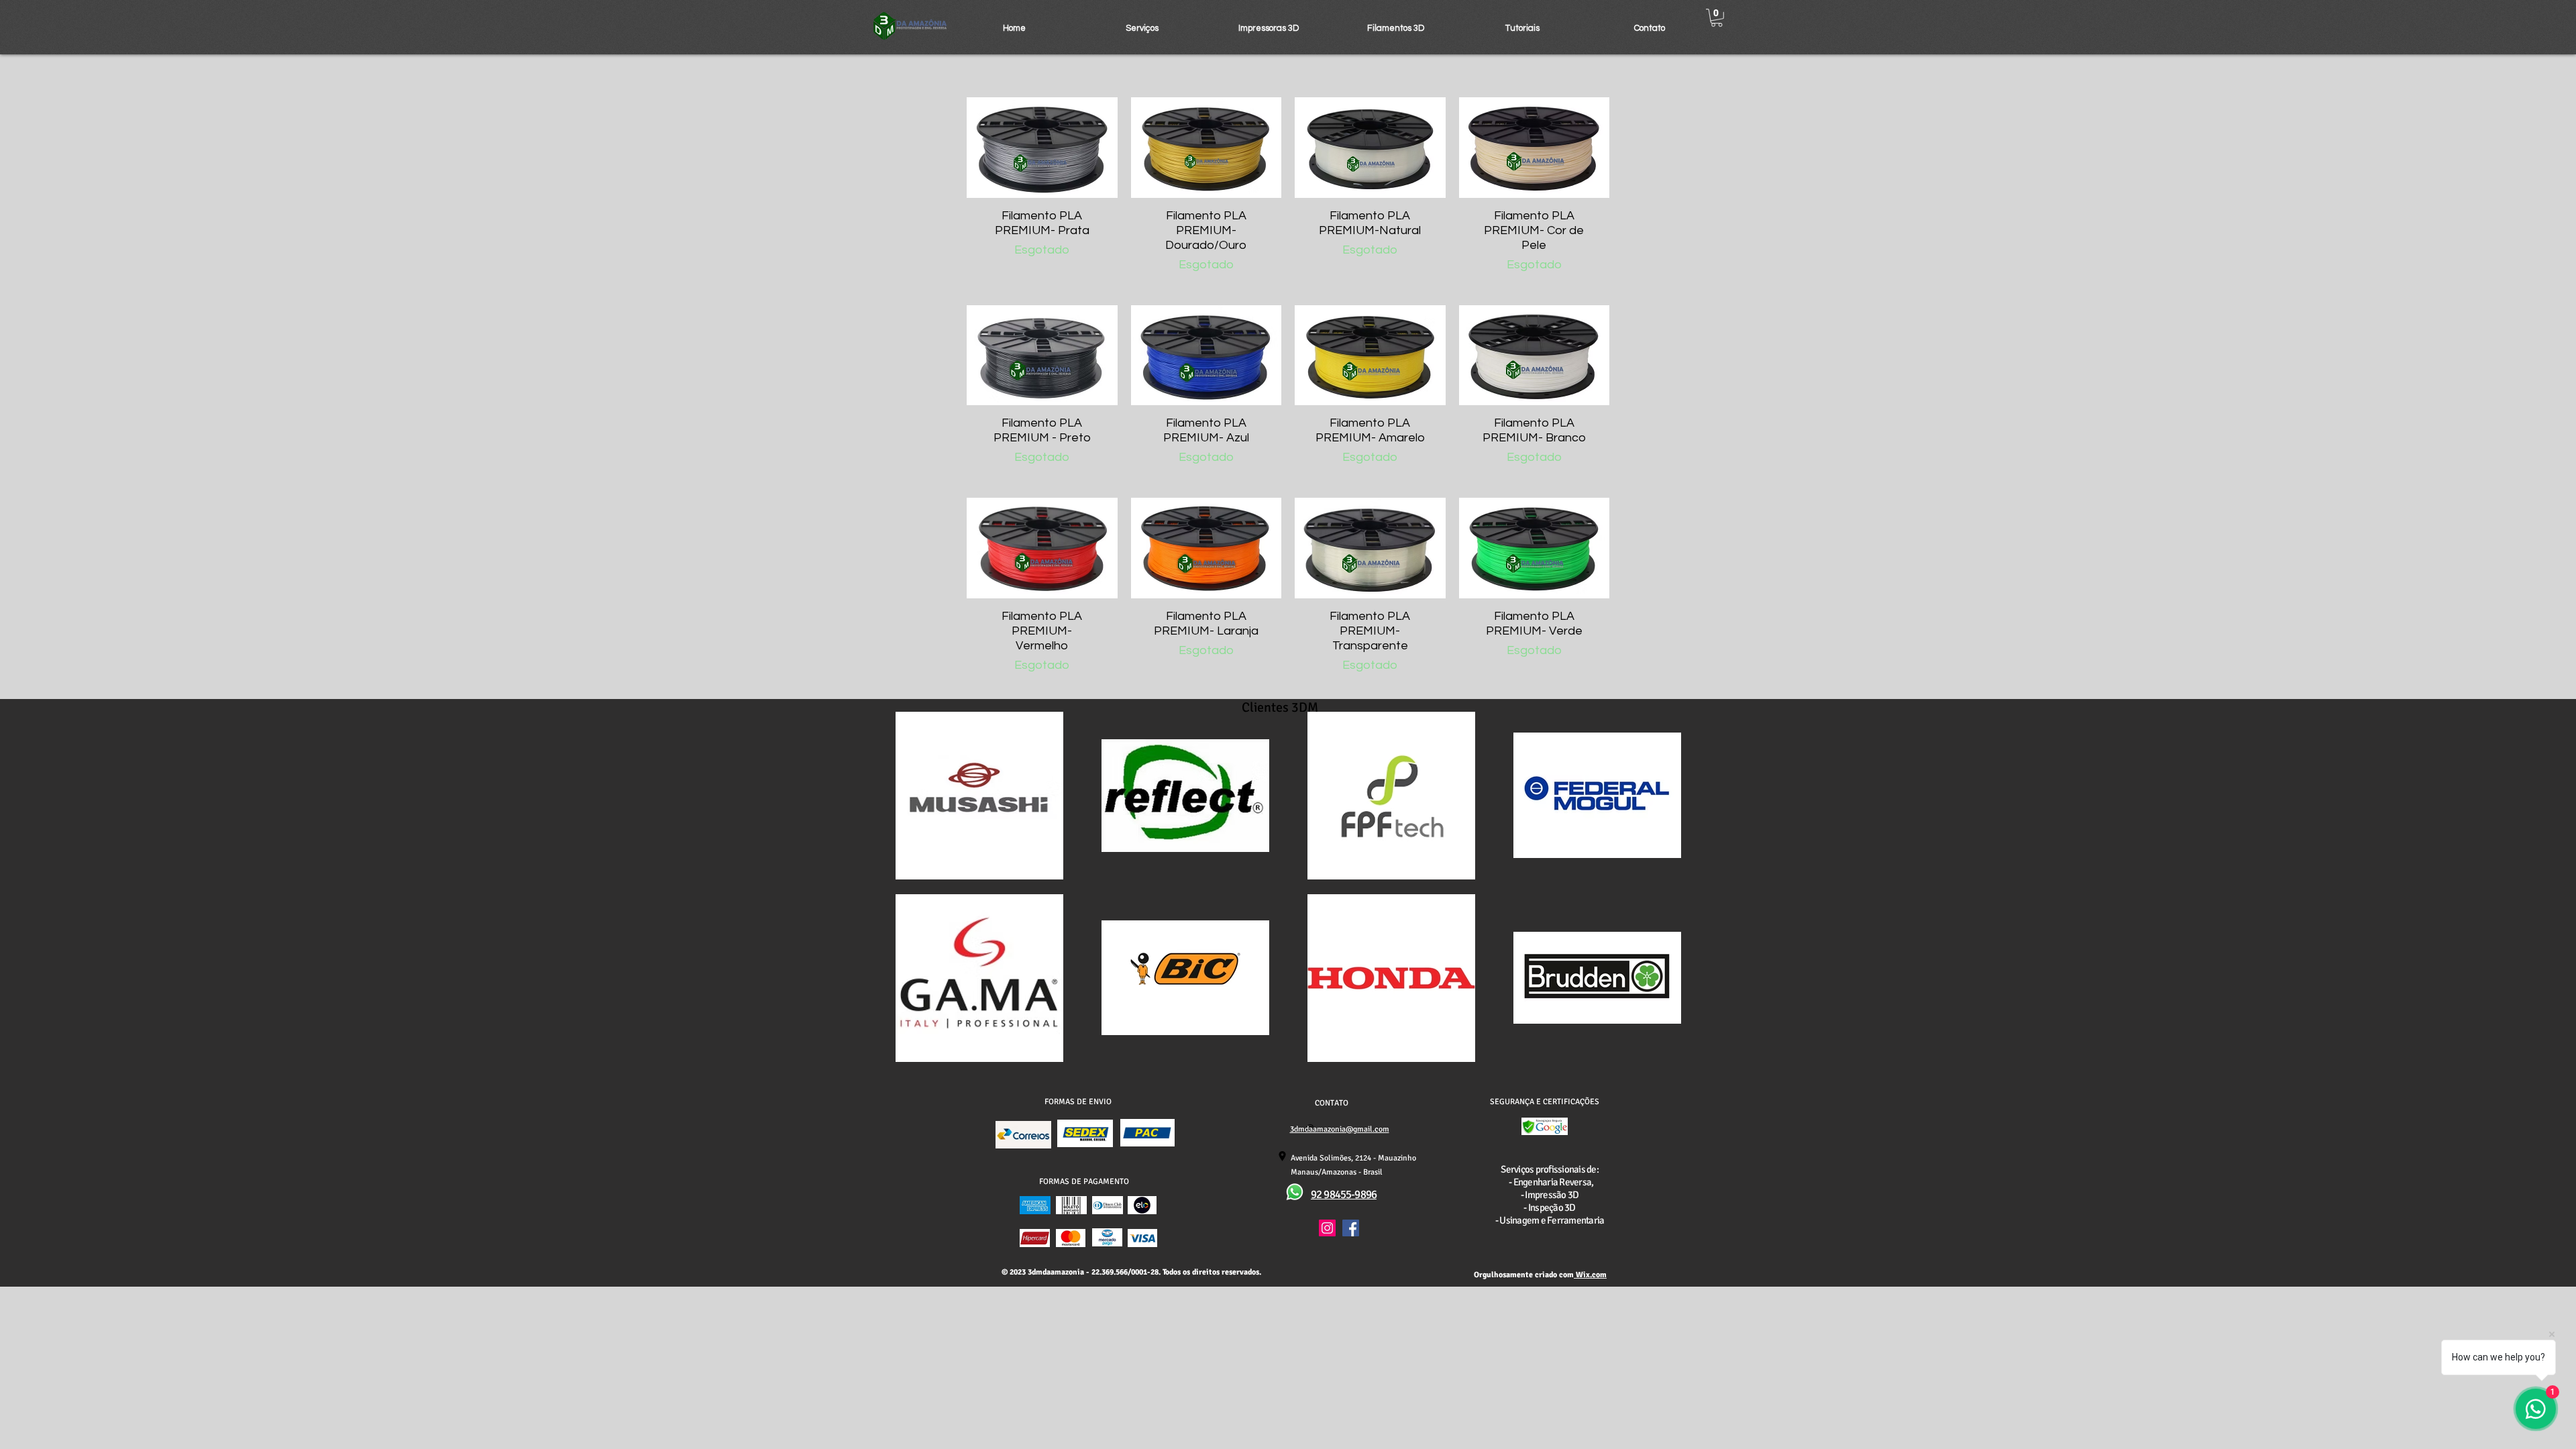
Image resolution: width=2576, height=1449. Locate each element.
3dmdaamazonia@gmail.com (1340, 1129)
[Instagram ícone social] (1327, 1228)
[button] (1142, 28)
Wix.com (1590, 1275)
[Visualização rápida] (1042, 148)
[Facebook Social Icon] (1351, 1228)
